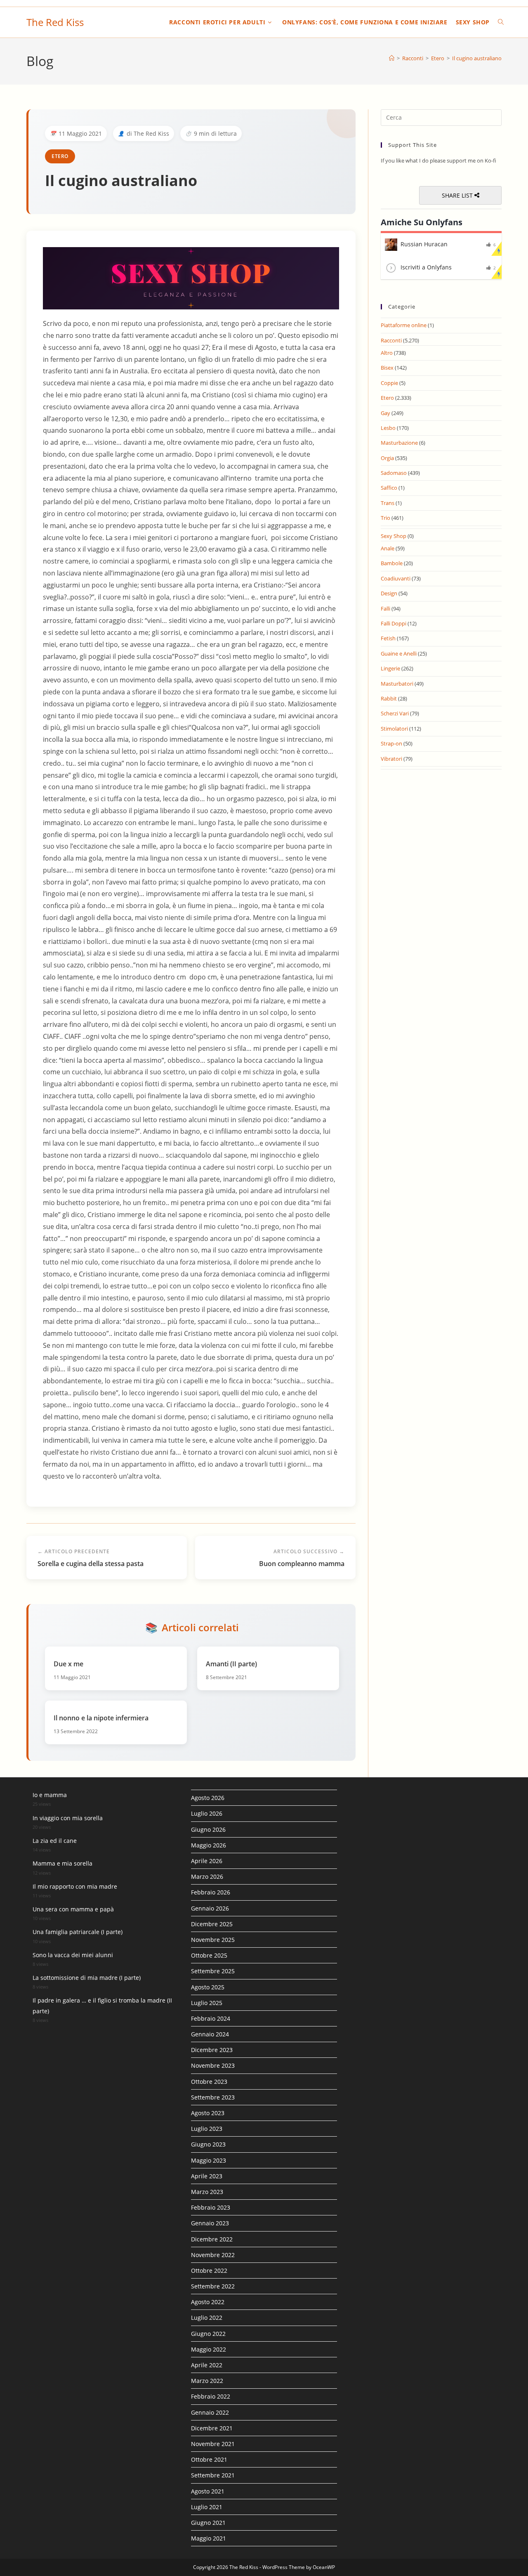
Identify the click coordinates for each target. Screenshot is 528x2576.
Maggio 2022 (209, 2349)
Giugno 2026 (208, 1829)
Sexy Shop (394, 536)
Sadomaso (394, 473)
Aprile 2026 (207, 1861)
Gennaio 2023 (210, 2223)
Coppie (389, 383)
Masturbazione (399, 443)
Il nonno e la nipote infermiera (101, 1718)
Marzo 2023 (207, 2192)
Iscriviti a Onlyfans (426, 267)
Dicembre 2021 (212, 2428)
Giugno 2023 (208, 2144)
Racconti (391, 340)
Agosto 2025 (208, 1987)
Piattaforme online (404, 325)
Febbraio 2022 (211, 2396)
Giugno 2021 (208, 2523)
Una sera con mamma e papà (73, 1909)
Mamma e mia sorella (62, 1863)
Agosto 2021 (208, 2491)
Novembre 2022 (213, 2255)
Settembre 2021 (213, 2475)
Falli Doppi (394, 623)
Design (389, 593)
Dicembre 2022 (212, 2239)
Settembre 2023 (213, 2097)
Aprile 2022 (207, 2365)
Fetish (388, 638)
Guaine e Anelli (399, 653)
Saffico (389, 488)
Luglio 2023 (207, 2129)
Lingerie (390, 668)
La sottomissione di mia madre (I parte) (87, 1978)
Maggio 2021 (209, 2538)
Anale (388, 548)
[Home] (392, 58)
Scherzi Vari (395, 713)
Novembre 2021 (213, 2444)
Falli (385, 609)
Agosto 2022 (208, 2302)
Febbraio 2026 (211, 1892)
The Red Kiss (55, 22)
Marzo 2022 (207, 2381)
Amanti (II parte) (231, 1664)
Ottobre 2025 (209, 1955)
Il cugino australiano (477, 58)
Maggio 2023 (209, 2160)
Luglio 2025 (207, 2003)
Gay (385, 413)
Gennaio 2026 (210, 1908)
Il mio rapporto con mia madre (75, 1886)
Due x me (68, 1664)
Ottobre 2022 (209, 2271)
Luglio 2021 (207, 2507)
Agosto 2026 (208, 1798)
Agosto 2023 (208, 2113)
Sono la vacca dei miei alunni (73, 1955)
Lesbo (388, 428)
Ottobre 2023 (209, 2082)
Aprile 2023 (207, 2176)
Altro (387, 353)
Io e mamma (50, 1795)
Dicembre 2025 (212, 1924)
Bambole (392, 563)
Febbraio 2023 (211, 2207)
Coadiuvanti (396, 578)
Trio (385, 518)
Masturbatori (397, 684)
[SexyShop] (191, 278)
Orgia (387, 458)
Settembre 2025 (213, 1971)
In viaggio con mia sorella (68, 1818)
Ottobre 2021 (209, 2459)
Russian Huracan (424, 244)
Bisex (387, 368)
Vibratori (391, 759)
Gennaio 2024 (210, 2034)
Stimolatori (394, 729)
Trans (388, 503)
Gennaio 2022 (210, 2412)
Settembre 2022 (213, 2286)
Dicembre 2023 (212, 2050)
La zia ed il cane (55, 1841)
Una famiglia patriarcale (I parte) (78, 1932)
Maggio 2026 (209, 1845)
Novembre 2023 (213, 2065)
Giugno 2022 (208, 2334)
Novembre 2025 (213, 1940)
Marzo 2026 (207, 1877)
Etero (60, 156)
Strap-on (391, 743)
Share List (458, 195)
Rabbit (389, 698)
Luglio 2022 (207, 2318)
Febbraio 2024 (211, 2018)
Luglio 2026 (207, 1813)
